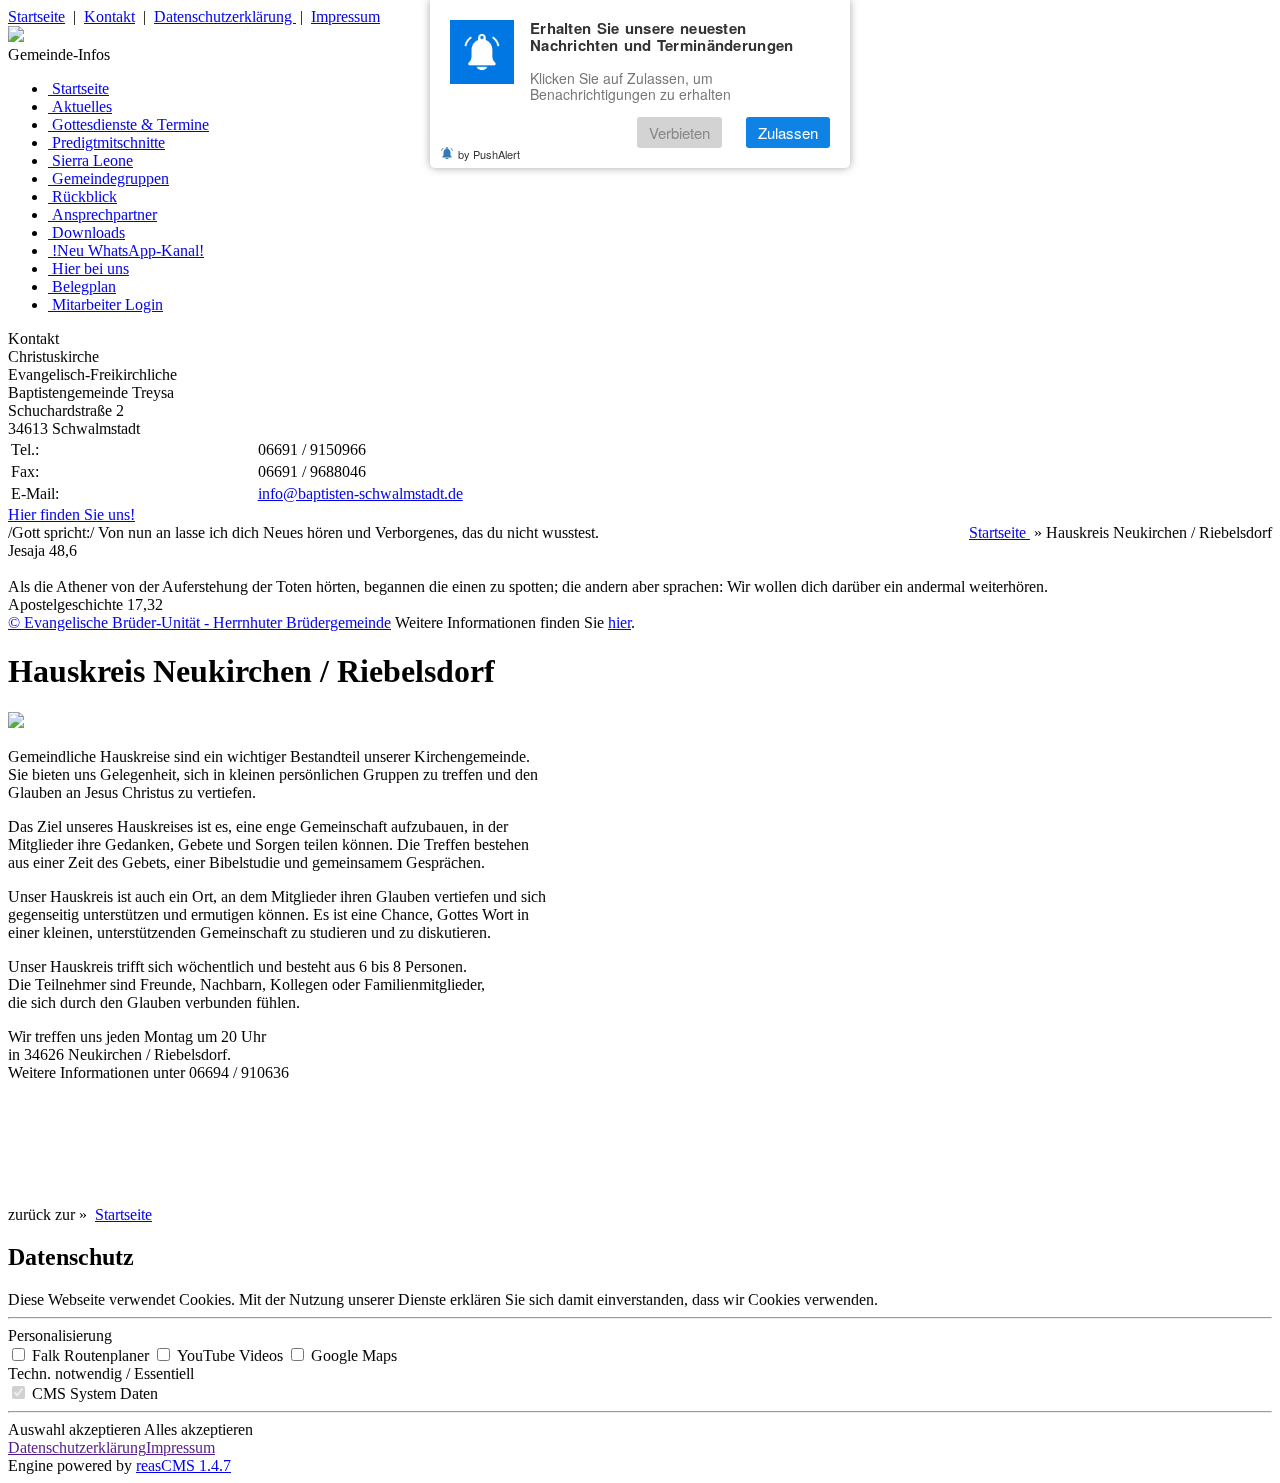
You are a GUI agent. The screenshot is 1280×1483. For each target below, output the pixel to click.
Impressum (345, 16)
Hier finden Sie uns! (71, 514)
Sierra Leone (92, 160)
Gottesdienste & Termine (130, 124)
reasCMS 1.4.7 (183, 1465)
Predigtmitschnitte (108, 142)
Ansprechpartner (104, 214)
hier (619, 622)
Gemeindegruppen (110, 178)
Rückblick (84, 196)
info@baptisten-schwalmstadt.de (360, 493)
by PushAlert (489, 154)
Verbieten (679, 132)
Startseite (36, 16)
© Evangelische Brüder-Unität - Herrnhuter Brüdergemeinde (199, 622)
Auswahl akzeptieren (74, 1429)
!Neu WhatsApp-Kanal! (128, 250)
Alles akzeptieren (198, 1429)
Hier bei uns (90, 268)
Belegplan (84, 286)
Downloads (88, 232)
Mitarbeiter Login (107, 304)
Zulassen (788, 132)
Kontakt (109, 16)
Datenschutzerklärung (225, 16)
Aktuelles (82, 106)
